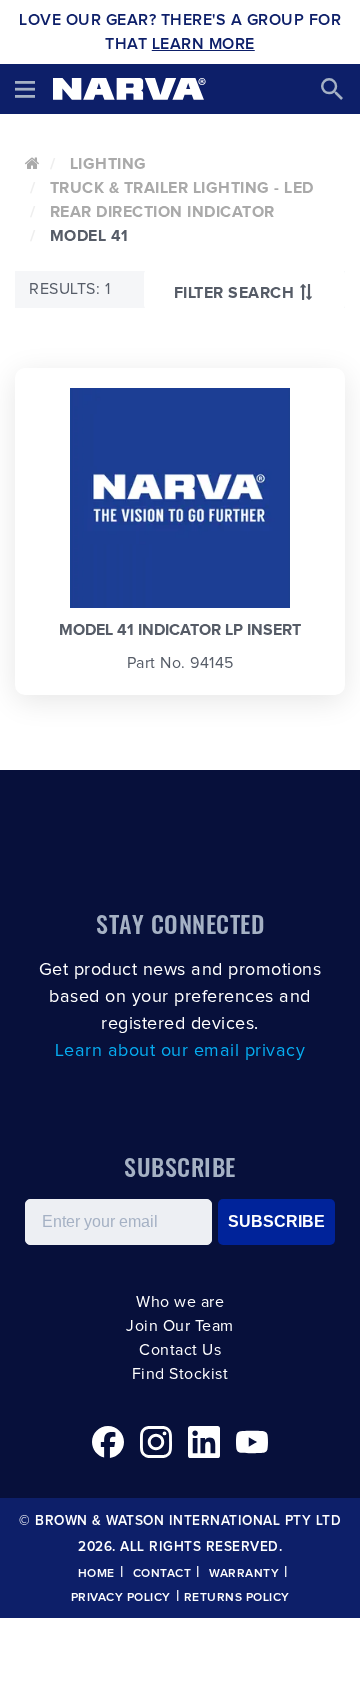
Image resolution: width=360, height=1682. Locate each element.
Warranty (244, 1574)
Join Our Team (180, 1326)
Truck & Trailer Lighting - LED (182, 188)
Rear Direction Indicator (162, 212)
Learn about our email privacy (180, 1051)
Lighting (108, 164)
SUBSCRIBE (276, 1221)
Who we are (180, 1302)
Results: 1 (69, 289)
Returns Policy (237, 1598)
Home (96, 1574)
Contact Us (180, 1350)
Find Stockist (180, 1374)
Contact (162, 1574)
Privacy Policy (121, 1598)
